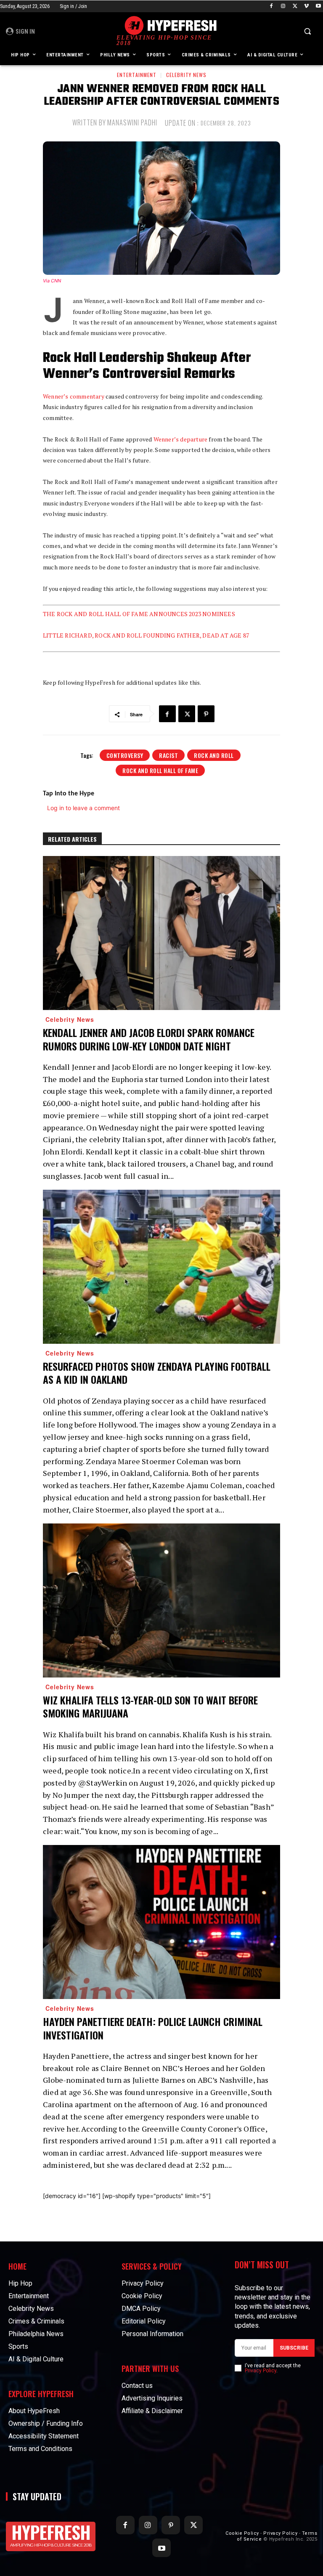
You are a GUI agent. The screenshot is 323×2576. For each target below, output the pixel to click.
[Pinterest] (206, 714)
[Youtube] (318, 7)
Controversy (125, 755)
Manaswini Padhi (132, 122)
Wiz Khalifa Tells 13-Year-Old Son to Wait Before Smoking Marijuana (150, 1706)
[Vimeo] (306, 7)
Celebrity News (186, 75)
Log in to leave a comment (83, 808)
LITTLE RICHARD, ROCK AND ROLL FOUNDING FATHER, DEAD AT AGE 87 (146, 635)
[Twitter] (295, 7)
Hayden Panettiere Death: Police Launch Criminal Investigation (153, 2028)
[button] (307, 31)
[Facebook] (271, 7)
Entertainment (137, 75)
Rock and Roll (214, 755)
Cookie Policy (242, 2533)
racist (168, 755)
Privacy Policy (261, 2371)
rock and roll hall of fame (160, 770)
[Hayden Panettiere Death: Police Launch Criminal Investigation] (161, 1922)
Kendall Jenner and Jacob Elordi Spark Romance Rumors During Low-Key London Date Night (149, 1039)
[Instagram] (283, 7)
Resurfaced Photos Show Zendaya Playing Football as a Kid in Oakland (157, 1373)
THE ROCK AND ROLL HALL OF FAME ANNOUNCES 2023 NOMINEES (139, 614)
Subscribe (294, 2348)
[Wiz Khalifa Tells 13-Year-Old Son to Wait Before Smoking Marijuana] (161, 1601)
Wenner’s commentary (74, 396)
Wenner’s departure (181, 439)
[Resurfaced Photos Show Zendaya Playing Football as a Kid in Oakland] (161, 1267)
